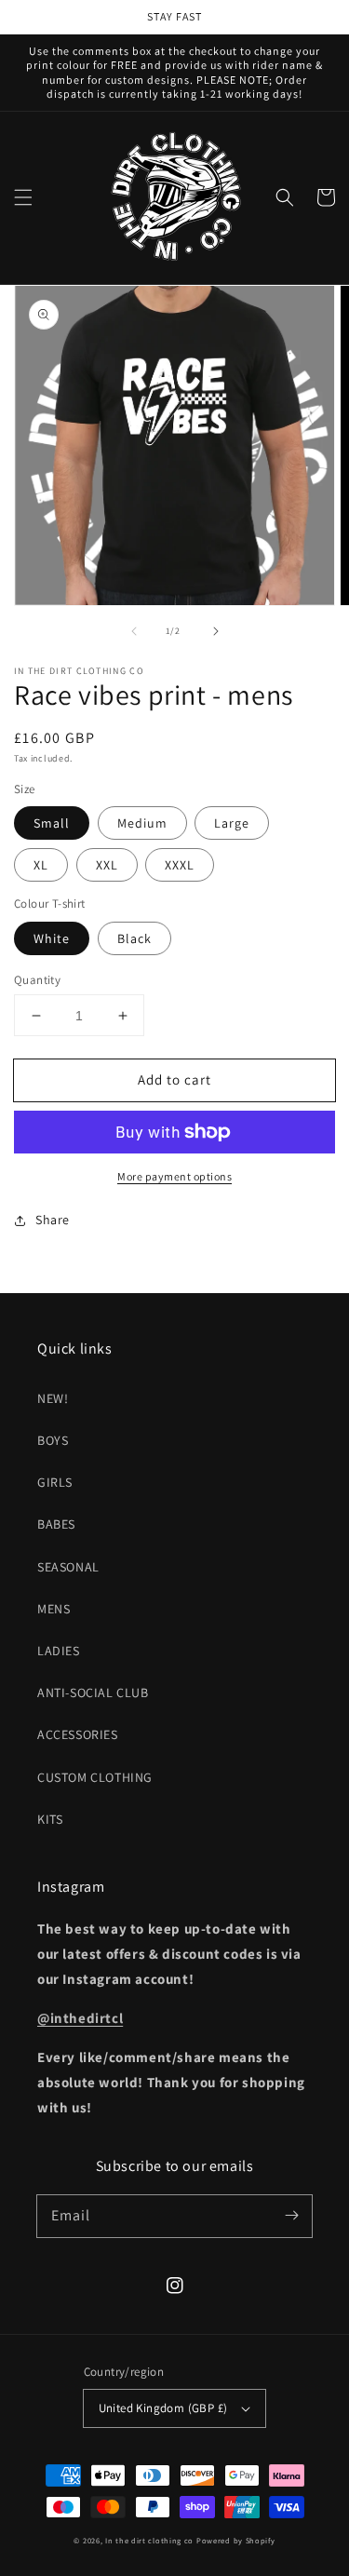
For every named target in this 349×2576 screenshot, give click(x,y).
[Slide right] (216, 631)
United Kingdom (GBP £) (163, 2408)
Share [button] (53, 1220)
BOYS (53, 1440)
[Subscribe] (291, 2216)
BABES (56, 1524)
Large (232, 823)
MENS (54, 1609)
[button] (23, 197)
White (52, 938)
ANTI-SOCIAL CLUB (93, 1693)
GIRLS (55, 1482)
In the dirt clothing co (149, 2540)
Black (134, 938)
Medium (142, 823)
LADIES (59, 1651)
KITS (50, 1819)
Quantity (37, 980)
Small (52, 823)
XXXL (180, 865)
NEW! (53, 1398)
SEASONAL (68, 1567)
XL (41, 865)
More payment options (174, 1176)
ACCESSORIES (78, 1734)
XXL (107, 865)
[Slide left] (134, 631)
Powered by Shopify (236, 2540)
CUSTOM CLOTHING (95, 1777)
